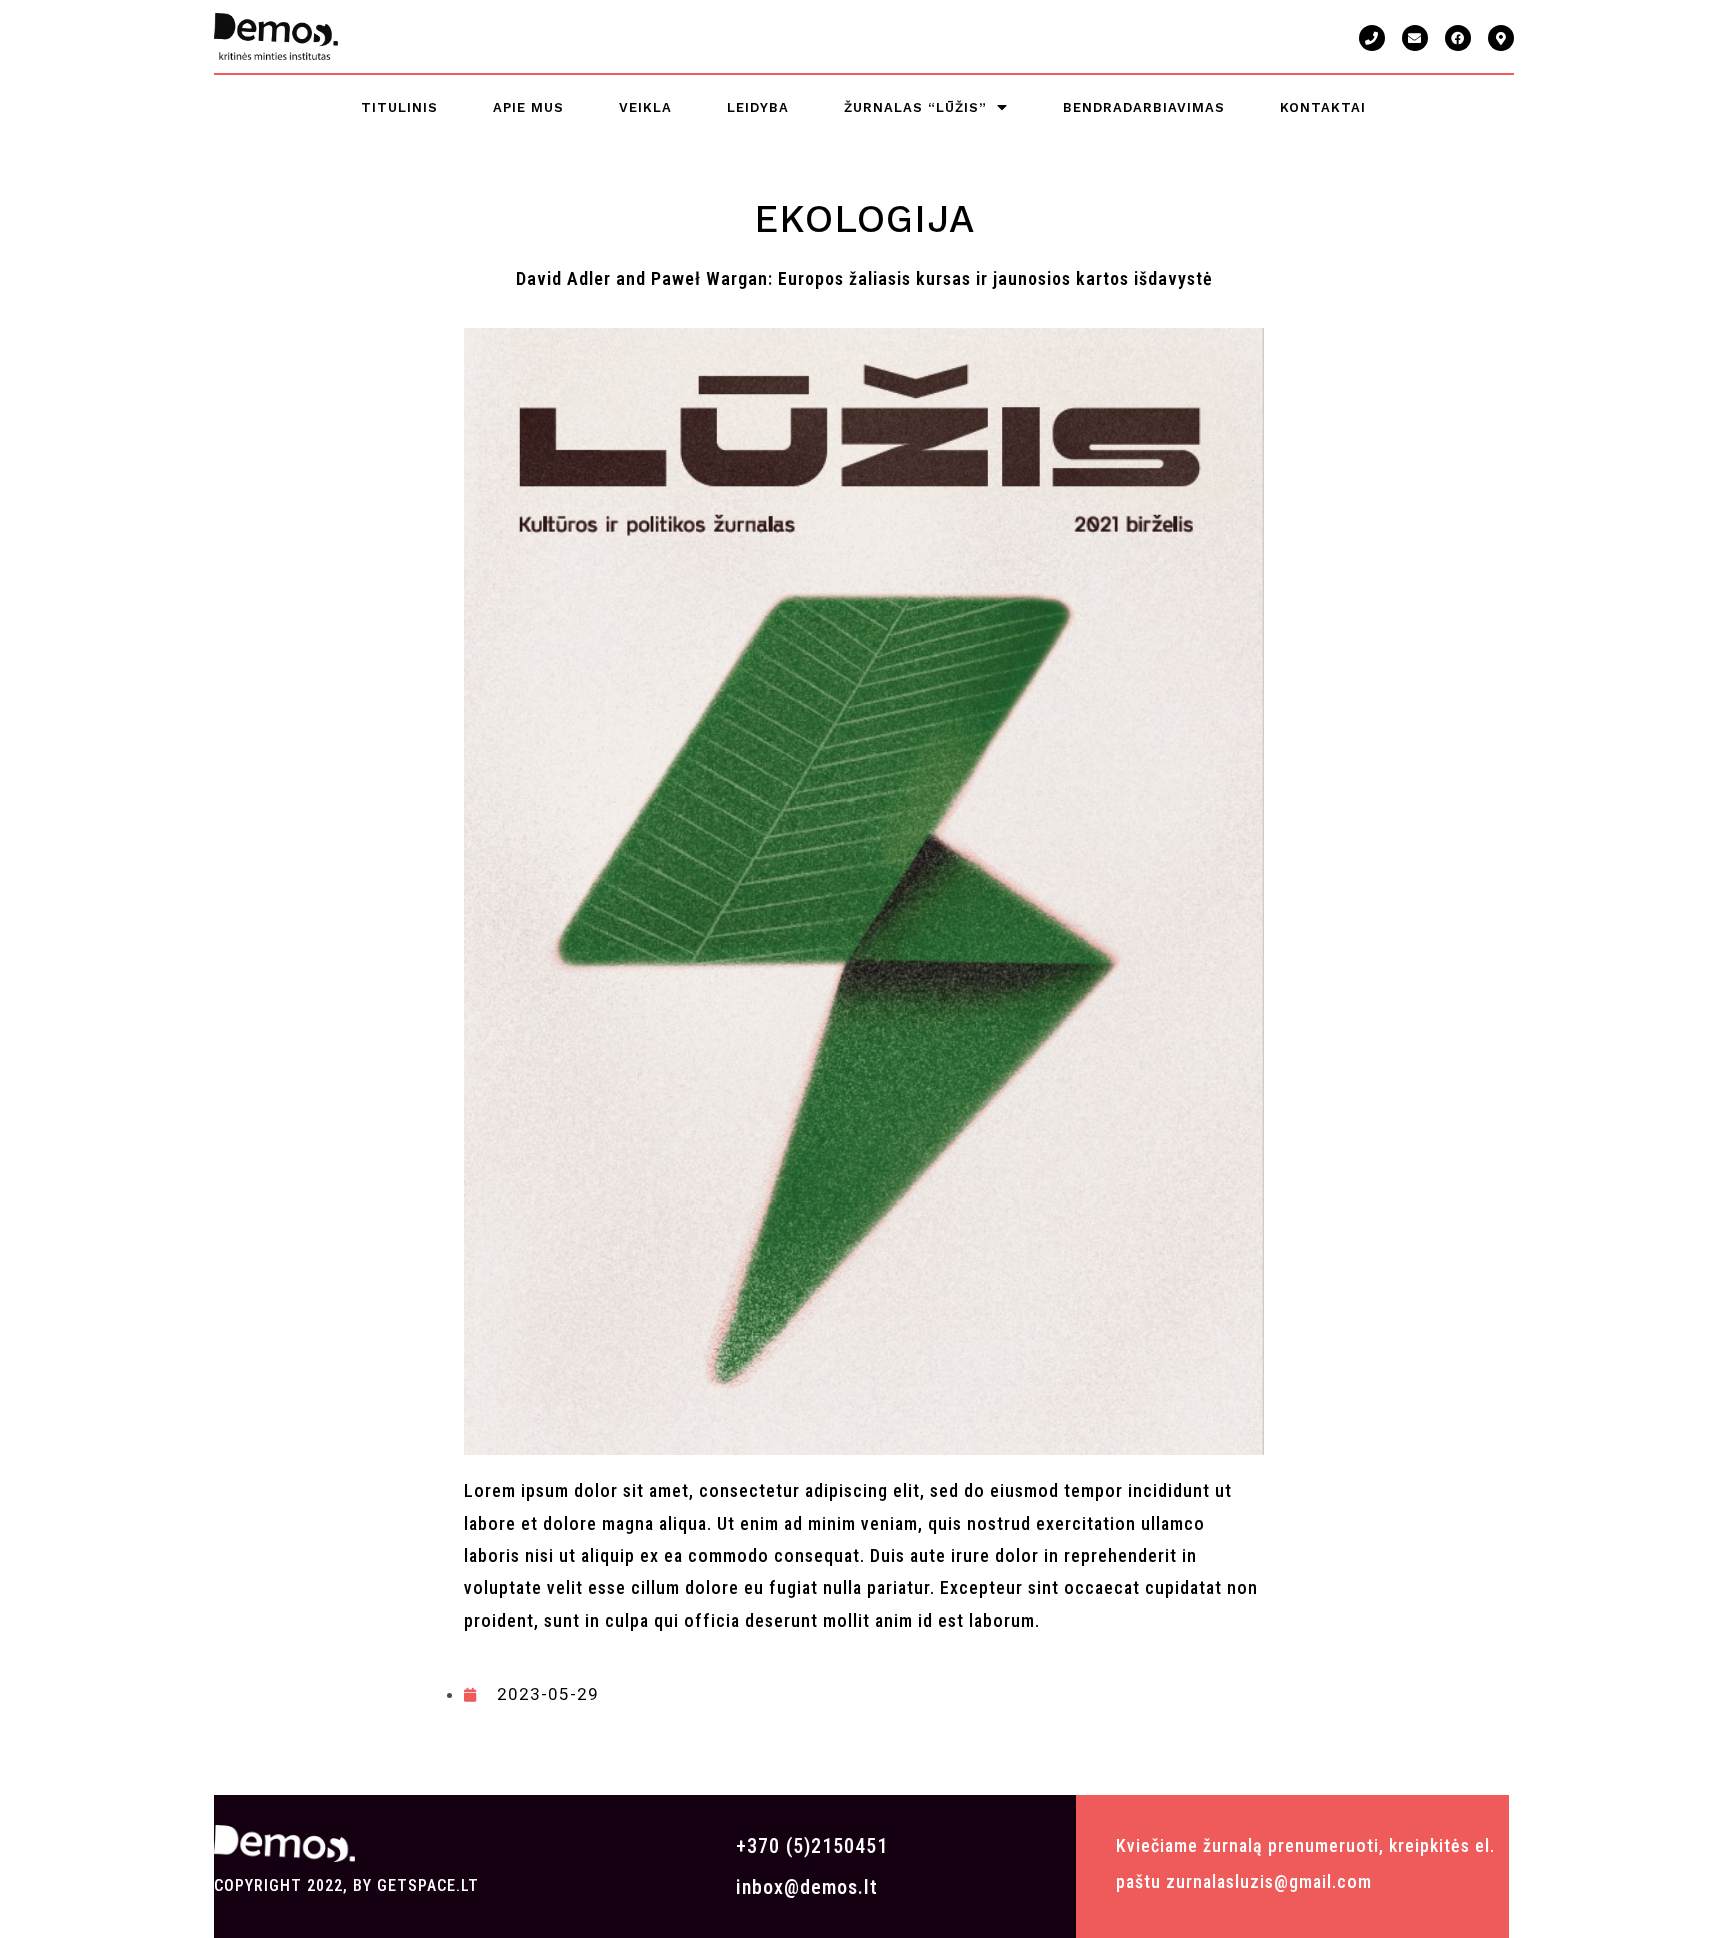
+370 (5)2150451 (812, 1846)
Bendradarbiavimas (1144, 107)
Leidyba (758, 107)
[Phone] (1372, 38)
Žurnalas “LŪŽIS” (915, 107)
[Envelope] (1415, 38)
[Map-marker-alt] (1501, 38)
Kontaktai (1323, 107)
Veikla (645, 107)
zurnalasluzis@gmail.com (1269, 1881)
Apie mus (528, 107)
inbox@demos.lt (807, 1887)
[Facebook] (1458, 38)
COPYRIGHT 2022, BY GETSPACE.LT (346, 1885)
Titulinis (399, 107)
